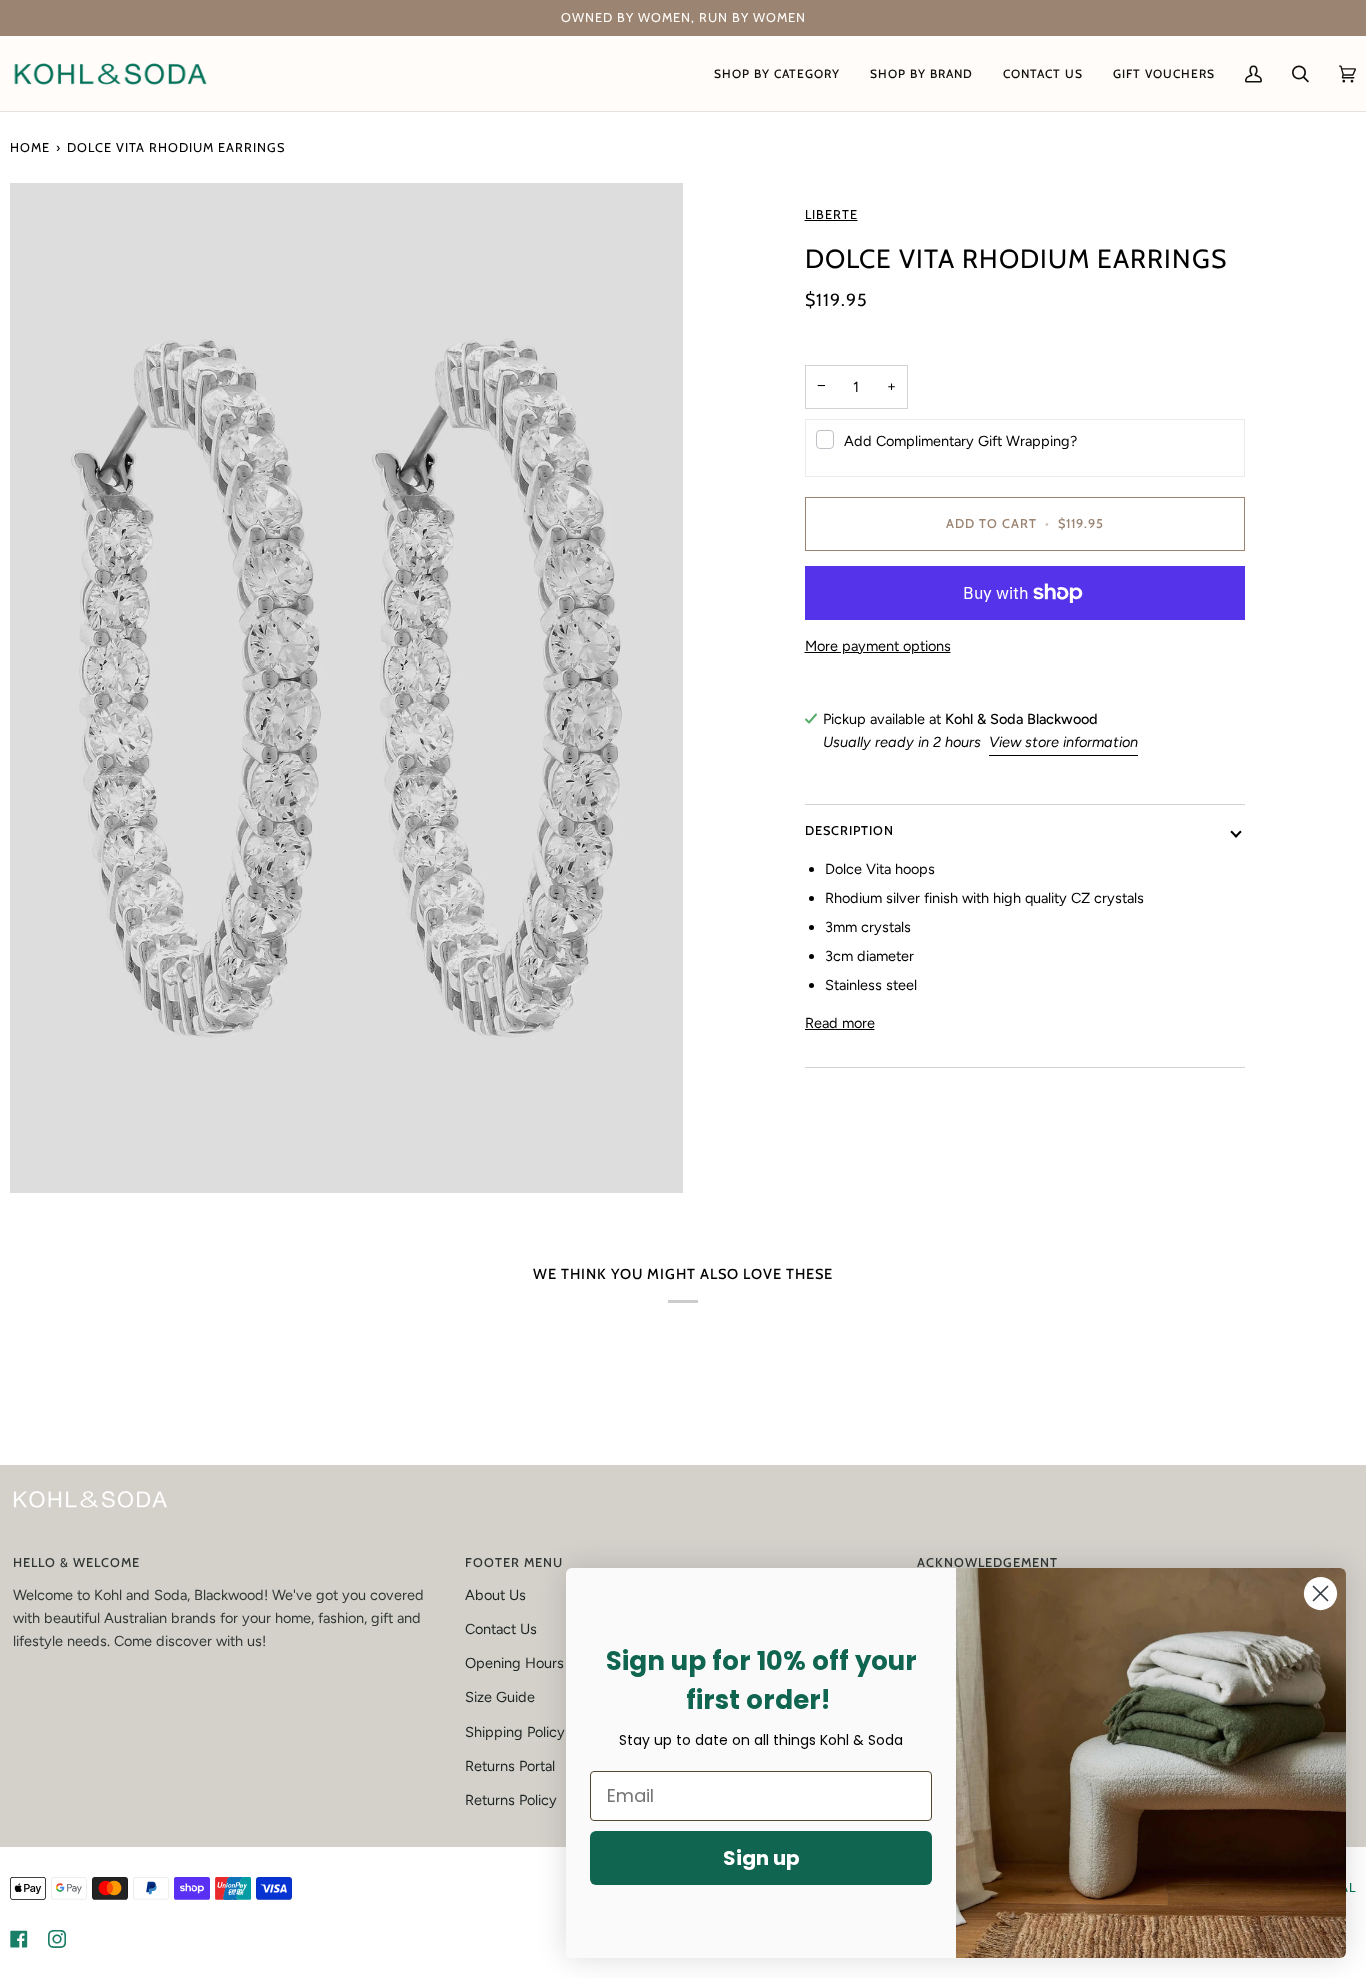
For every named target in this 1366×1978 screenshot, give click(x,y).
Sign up (761, 1858)
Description (849, 831)
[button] (777, 73)
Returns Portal (510, 1766)
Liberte (831, 214)
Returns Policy (511, 1800)
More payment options (878, 646)
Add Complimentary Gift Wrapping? (960, 441)
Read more (840, 1024)
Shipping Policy (515, 1732)
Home (30, 147)
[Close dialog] (1320, 1593)
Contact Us (501, 1629)
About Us (495, 1595)
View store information (1063, 742)
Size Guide (500, 1697)
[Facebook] (19, 1939)
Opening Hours (514, 1663)
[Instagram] (57, 1939)
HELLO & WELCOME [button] (76, 1562)
